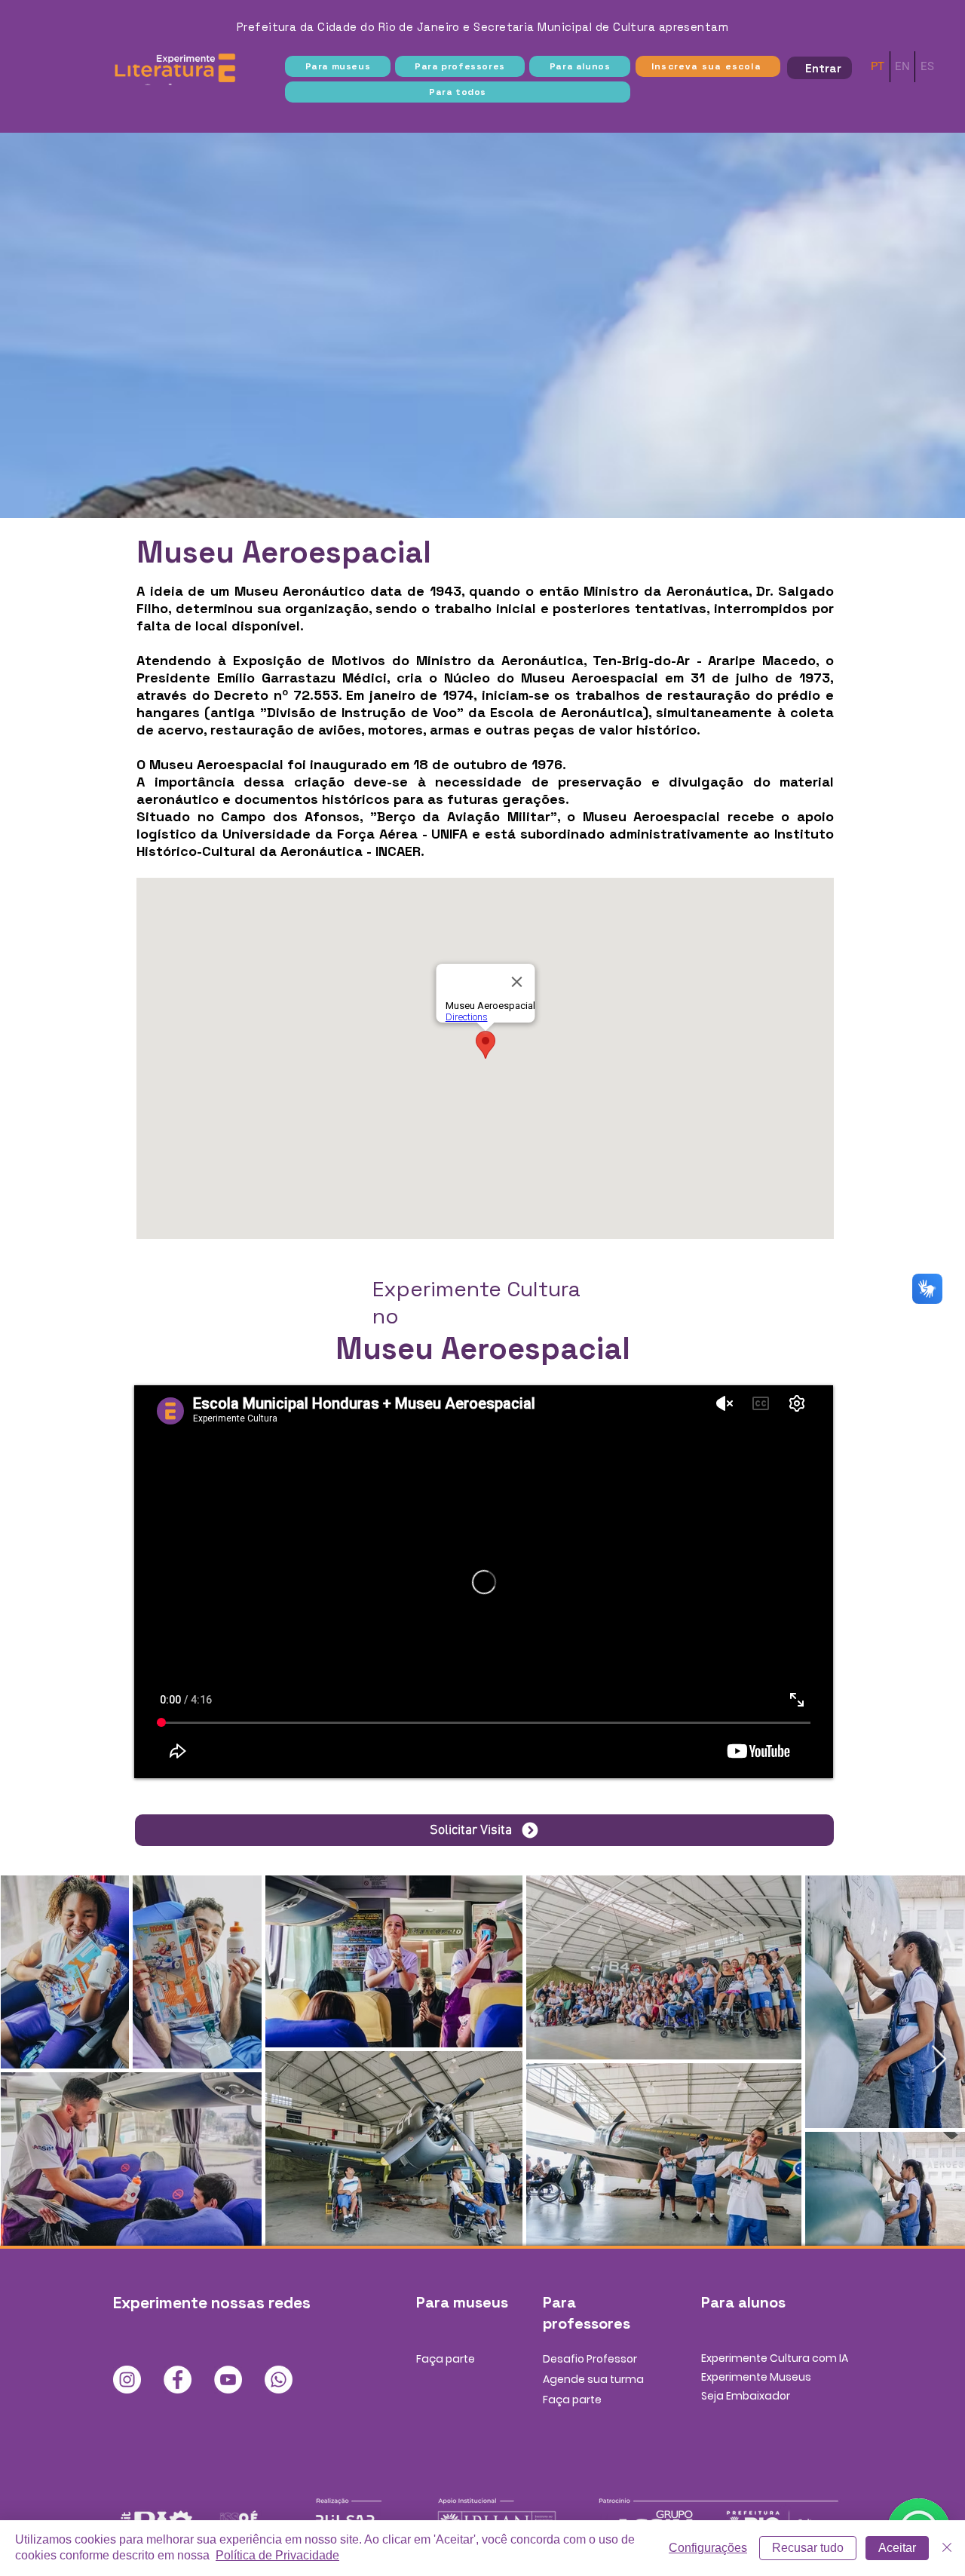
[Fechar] (947, 2548)
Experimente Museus (756, 2377)
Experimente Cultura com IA (775, 2358)
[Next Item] (939, 2060)
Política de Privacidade (277, 2555)
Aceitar (897, 2548)
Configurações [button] (708, 2548)
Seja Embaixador (746, 2396)
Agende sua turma (593, 2379)
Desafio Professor (590, 2359)
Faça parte (446, 2359)
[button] (338, 66)
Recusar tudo (808, 2548)
